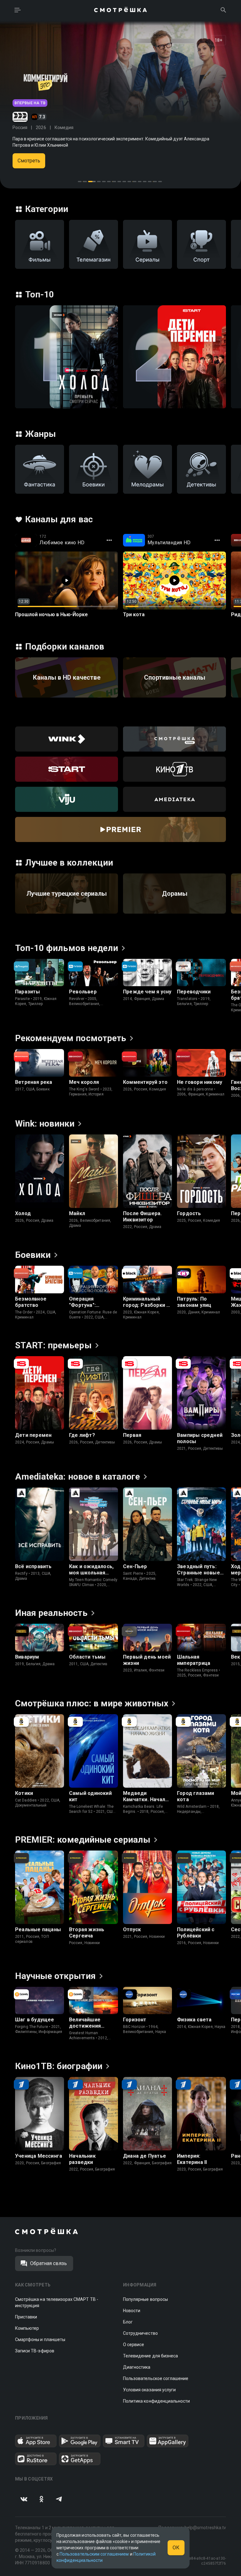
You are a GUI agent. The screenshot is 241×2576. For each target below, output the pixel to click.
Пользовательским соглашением (94, 2554)
